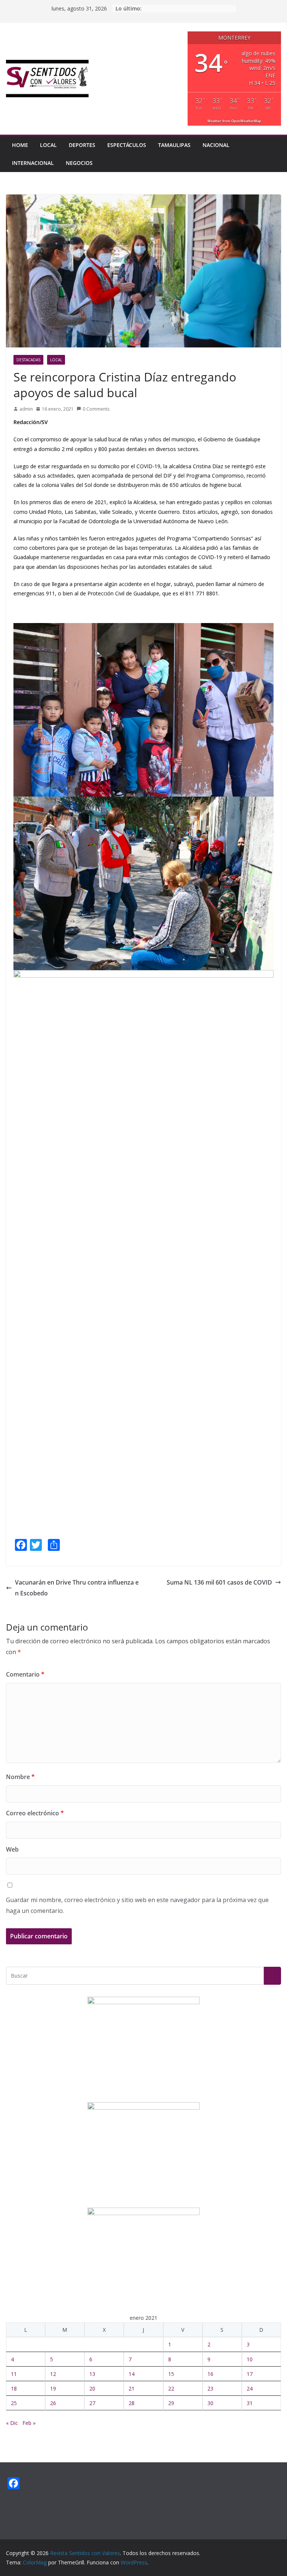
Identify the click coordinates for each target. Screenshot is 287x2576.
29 (171, 2403)
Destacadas (28, 360)
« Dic (12, 2423)
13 (92, 2374)
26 (53, 2403)
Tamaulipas (174, 145)
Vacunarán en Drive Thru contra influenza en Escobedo (77, 1588)
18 (14, 2388)
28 (132, 2403)
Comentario (25, 1674)
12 (53, 2374)
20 (92, 2388)
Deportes (82, 145)
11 (14, 2374)
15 (171, 2374)
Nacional (216, 145)
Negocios (79, 163)
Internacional (33, 163)
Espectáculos (127, 145)
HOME (20, 145)
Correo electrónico (35, 1813)
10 (250, 2359)
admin (26, 409)
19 (53, 2388)
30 (210, 2403)
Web (12, 1849)
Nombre (20, 1777)
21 (132, 2388)
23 (210, 2388)
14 (132, 2374)
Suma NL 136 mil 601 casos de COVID (219, 1582)
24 (250, 2388)
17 (250, 2374)
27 (92, 2403)
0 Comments (96, 409)
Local (48, 145)
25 (14, 2403)
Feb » (29, 2423)
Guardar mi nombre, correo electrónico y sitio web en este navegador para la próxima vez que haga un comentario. (137, 1905)
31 (250, 2403)
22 (171, 2388)
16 (210, 2374)
